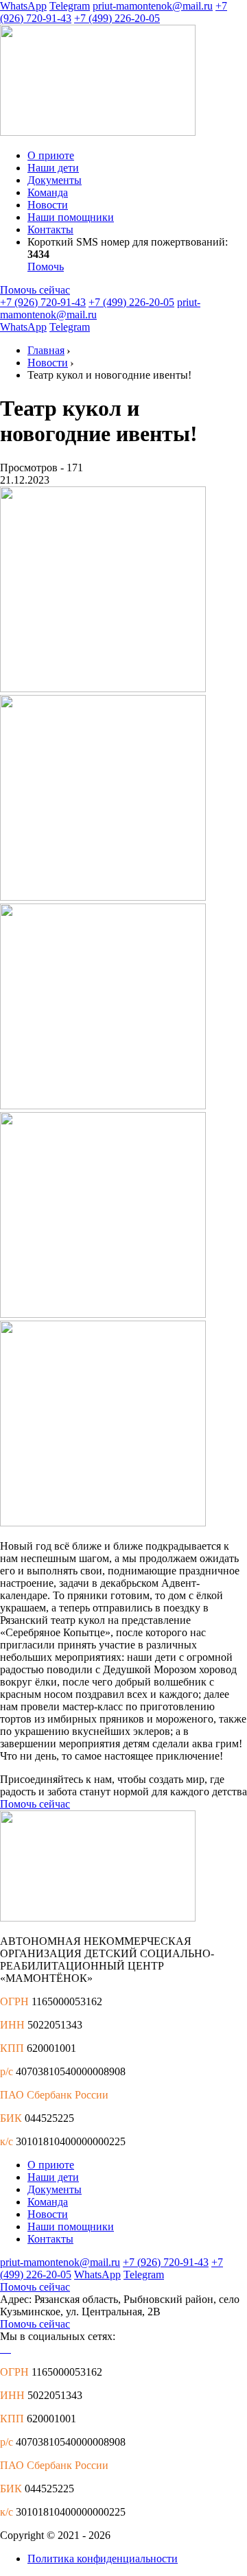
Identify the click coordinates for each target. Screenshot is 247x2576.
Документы (55, 180)
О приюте (51, 155)
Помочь (46, 267)
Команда (48, 192)
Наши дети (53, 168)
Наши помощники (71, 217)
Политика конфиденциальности (103, 2559)
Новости (48, 205)
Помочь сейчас (35, 290)
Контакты (50, 229)
